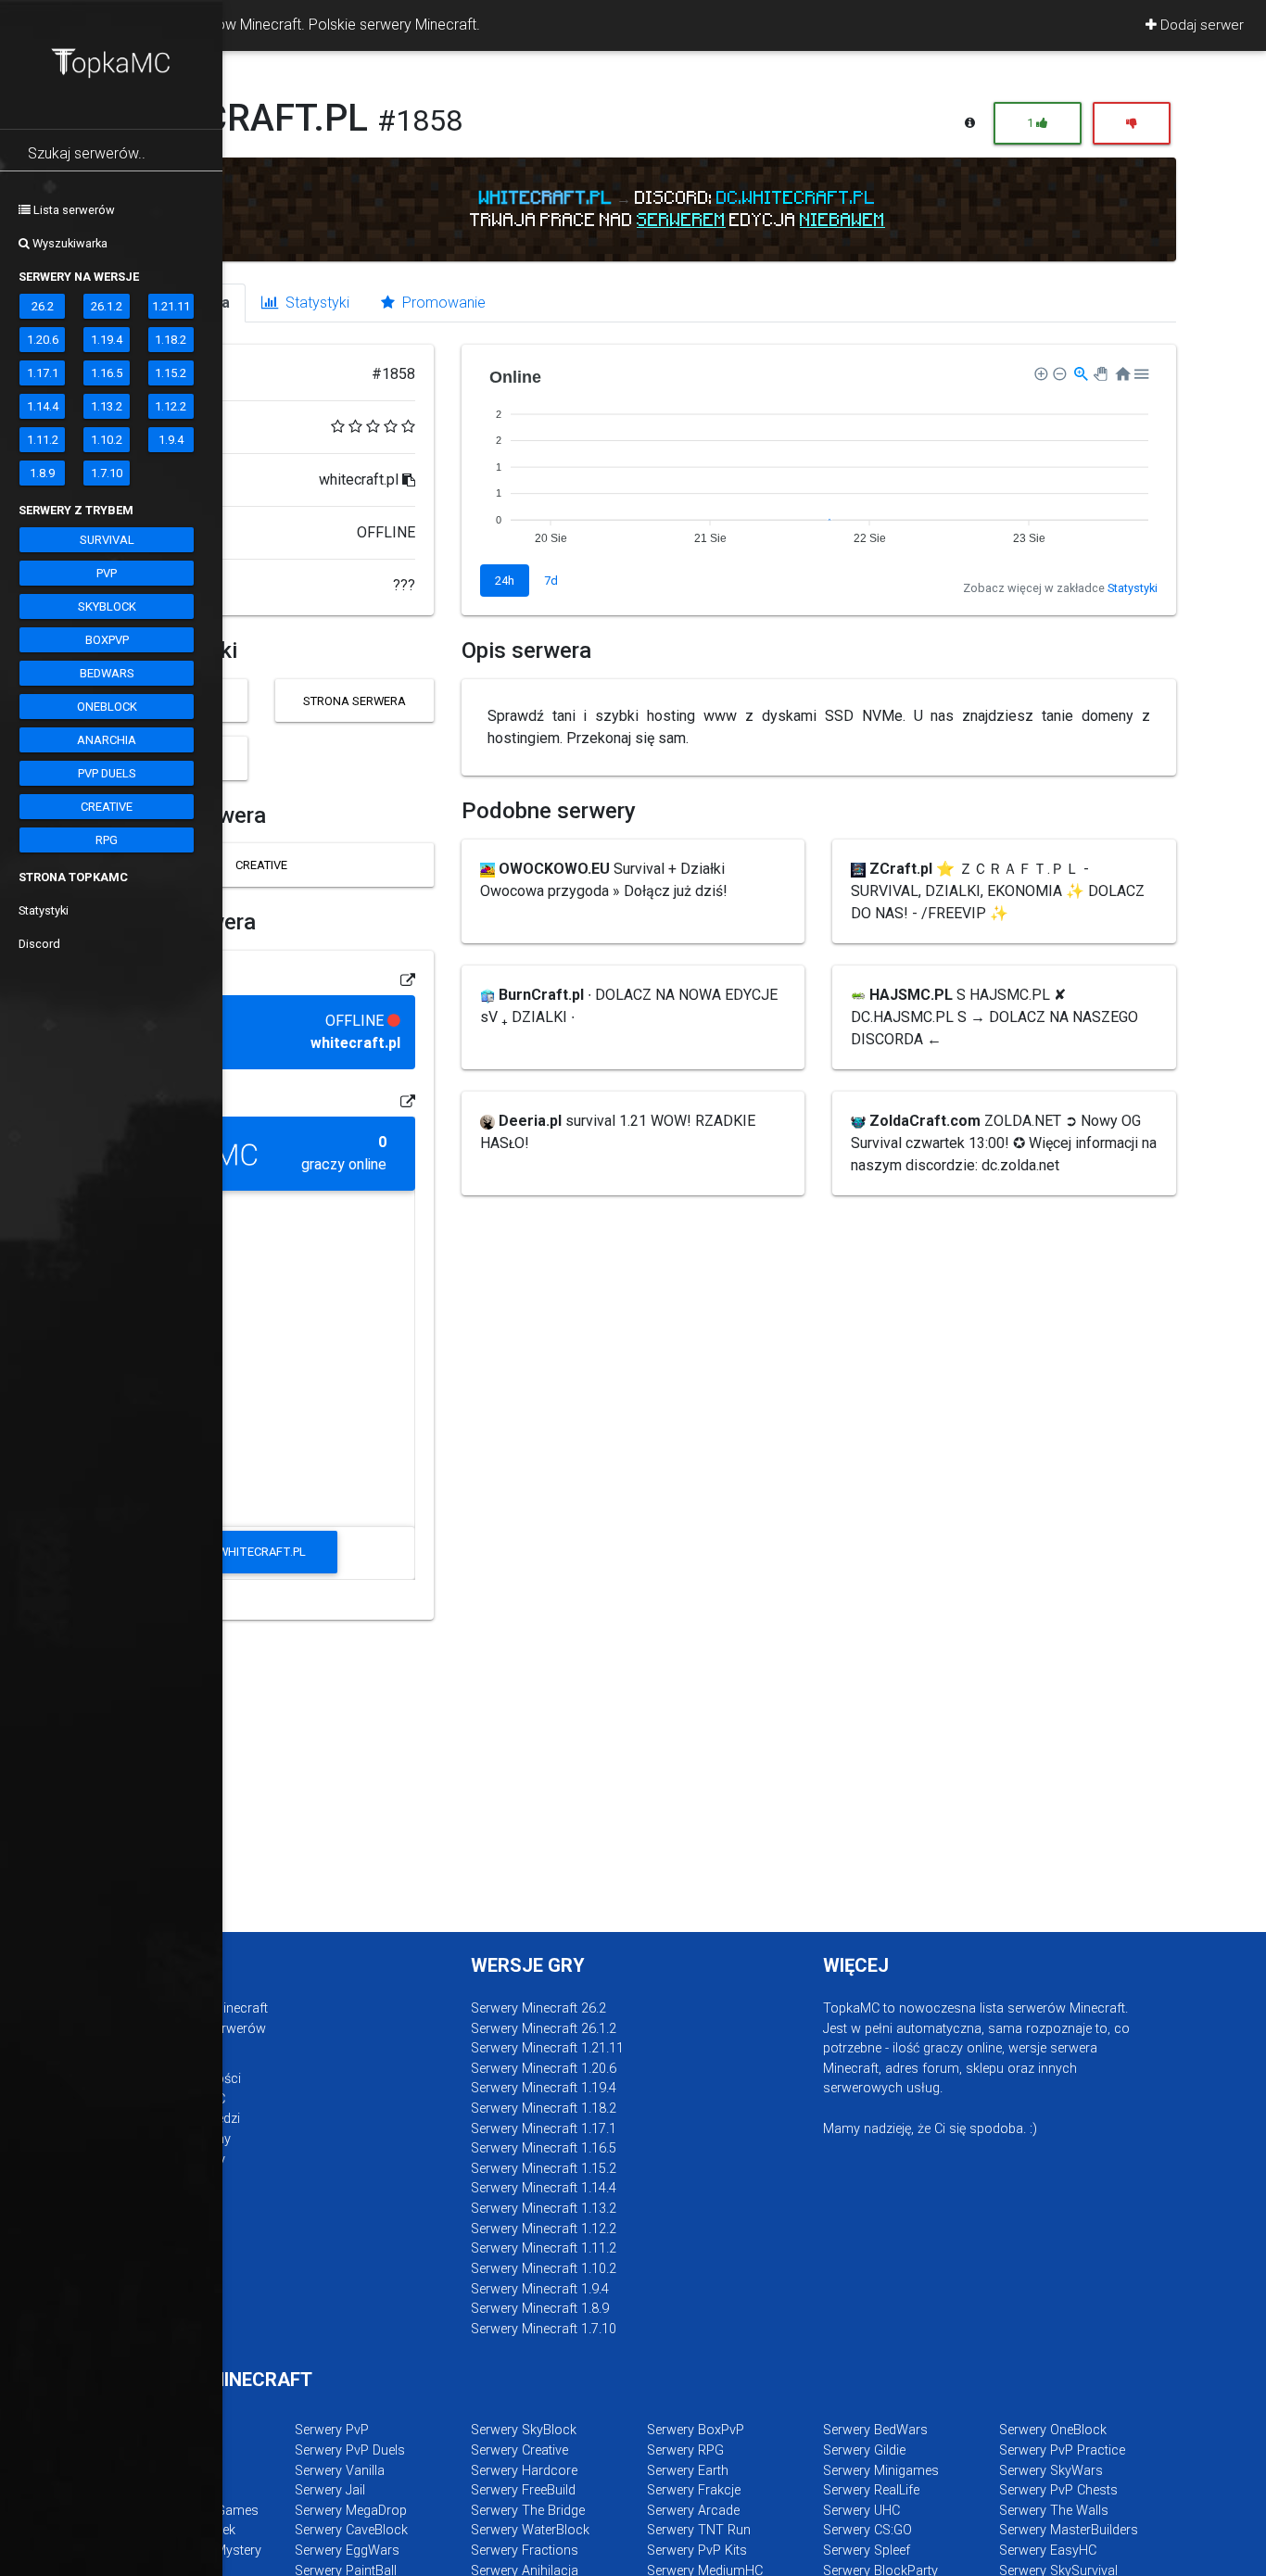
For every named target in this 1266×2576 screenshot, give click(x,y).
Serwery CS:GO (867, 2530)
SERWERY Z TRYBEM (76, 510)
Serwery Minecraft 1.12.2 (544, 2229)
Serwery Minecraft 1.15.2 (544, 2169)
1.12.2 (171, 406)
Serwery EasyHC (1048, 2551)
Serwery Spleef (867, 2551)
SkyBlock (107, 606)
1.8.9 (42, 473)
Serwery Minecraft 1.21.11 (547, 2048)
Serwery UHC (861, 2511)
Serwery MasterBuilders (1069, 2530)
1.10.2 (107, 440)
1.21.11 (171, 306)
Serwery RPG (685, 2450)
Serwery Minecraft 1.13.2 (544, 2209)
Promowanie (442, 303)
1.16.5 (107, 373)
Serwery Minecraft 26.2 (538, 2008)
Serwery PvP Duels (350, 2450)
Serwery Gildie (864, 2450)
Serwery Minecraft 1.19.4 (544, 2088)
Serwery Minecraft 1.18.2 (544, 2109)
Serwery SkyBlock (524, 2430)
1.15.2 (171, 373)
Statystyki (44, 910)
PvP (107, 573)
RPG (107, 840)
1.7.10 (107, 473)
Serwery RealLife (871, 2490)
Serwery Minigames (881, 2471)
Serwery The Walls (1054, 2511)
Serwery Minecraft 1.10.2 (544, 2269)
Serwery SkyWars (1051, 2471)
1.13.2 (107, 406)
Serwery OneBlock (1053, 2430)
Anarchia (107, 740)
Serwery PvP (332, 2430)
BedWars (107, 673)
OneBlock (107, 707)
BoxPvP (107, 640)
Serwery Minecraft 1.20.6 (544, 2069)
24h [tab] (505, 581)
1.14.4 (43, 406)
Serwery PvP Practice (1062, 2450)
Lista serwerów (73, 210)
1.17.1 (43, 373)
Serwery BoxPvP (696, 2430)
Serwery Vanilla (340, 2471)
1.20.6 (43, 340)
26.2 (43, 306)
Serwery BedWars (875, 2430)
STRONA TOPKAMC (73, 877)
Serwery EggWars (347, 2551)
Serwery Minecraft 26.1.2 (544, 2029)
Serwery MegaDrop (351, 2511)
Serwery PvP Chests (1058, 2490)
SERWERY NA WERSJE (79, 277)
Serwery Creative (519, 2450)
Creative (107, 807)
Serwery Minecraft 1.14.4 (544, 2188)
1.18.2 (171, 340)
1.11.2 (43, 440)
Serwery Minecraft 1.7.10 (544, 2329)
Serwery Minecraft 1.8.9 (540, 2309)
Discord (39, 944)
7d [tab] (551, 581)
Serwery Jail (330, 2490)
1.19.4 (107, 340)
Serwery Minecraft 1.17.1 (544, 2129)
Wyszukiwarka (69, 243)
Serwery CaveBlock (351, 2530)
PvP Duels (107, 773)
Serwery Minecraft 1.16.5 (544, 2148)
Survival (107, 540)
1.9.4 (171, 440)
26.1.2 (107, 306)
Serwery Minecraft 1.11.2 (544, 2248)
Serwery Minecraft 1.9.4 (540, 2289)
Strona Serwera (354, 701)
